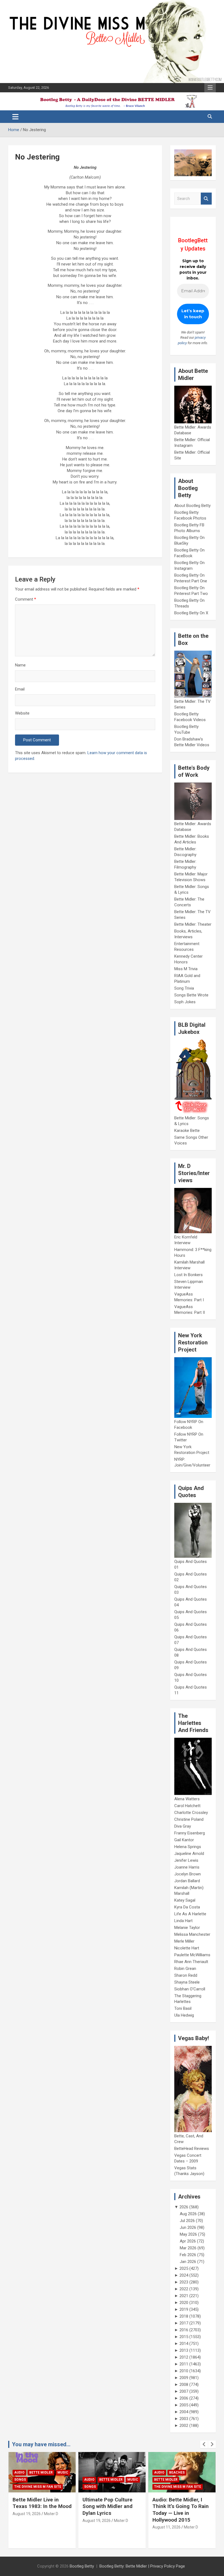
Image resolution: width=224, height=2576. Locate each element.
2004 (184, 2412)
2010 (184, 2371)
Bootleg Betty (82, 2566)
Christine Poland (189, 1819)
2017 (184, 2323)
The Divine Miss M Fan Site (108, 2487)
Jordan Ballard (187, 1881)
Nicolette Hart (187, 1948)
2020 (184, 2303)
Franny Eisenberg (190, 1833)
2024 (184, 2275)
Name (20, 665)
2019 (184, 2309)
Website (22, 713)
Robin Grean (185, 1969)
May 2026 (188, 2234)
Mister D (51, 2521)
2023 (184, 2282)
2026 (184, 2207)
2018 (184, 2316)
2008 (184, 2385)
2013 (184, 2350)
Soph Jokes (185, 1002)
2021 (184, 2296)
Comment (26, 599)
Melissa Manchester (192, 1934)
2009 (184, 2378)
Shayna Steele (187, 1982)
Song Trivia (184, 988)
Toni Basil (183, 2008)
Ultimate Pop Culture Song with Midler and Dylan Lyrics (38, 2506)
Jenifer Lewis (186, 1860)
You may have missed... (41, 2444)
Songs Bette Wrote (191, 995)
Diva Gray (183, 1826)
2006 (184, 2398)
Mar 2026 (188, 2248)
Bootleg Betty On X (191, 613)
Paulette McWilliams (192, 1955)
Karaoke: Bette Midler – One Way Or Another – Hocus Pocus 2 (181, 2506)
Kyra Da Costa (187, 1907)
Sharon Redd (186, 1975)
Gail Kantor (184, 1840)
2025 (184, 2268)
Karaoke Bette (187, 1131)
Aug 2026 (188, 2214)
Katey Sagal (185, 1900)
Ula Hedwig (184, 2015)
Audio (19, 2480)
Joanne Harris (187, 1867)
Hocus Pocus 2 (167, 2480)
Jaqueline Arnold (189, 1854)
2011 (184, 2364)
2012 (184, 2357)
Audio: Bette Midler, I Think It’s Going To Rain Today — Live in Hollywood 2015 (111, 2510)
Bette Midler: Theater (193, 924)
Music (63, 2480)
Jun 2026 (188, 2227)
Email (20, 689)
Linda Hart (183, 1921)
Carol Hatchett (187, 1806)
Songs (20, 2487)
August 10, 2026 (166, 2521)
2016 (184, 2330)
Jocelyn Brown (188, 1874)
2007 (184, 2391)
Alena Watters (187, 1799)
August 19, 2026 (27, 2521)
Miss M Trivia (186, 969)
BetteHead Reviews (192, 2149)
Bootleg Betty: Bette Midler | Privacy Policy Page (142, 2566)
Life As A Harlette (190, 1914)
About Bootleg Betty (192, 506)
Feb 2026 (188, 2255)
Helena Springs (188, 1847)
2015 (184, 2337)
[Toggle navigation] (15, 117)
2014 (184, 2344)
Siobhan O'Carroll (190, 1989)
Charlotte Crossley (191, 1813)
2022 (184, 2289)
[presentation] (204, 2444)
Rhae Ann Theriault (191, 1962)
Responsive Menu (210, 88)
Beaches (107, 2472)
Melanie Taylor (187, 1928)
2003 (184, 2419)
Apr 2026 (188, 2241)
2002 (184, 2425)
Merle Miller (184, 1941)
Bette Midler (41, 2480)
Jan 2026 (188, 2262)
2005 (184, 2405)
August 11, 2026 (97, 2527)
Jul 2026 (187, 2221)
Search (206, 199)
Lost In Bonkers (188, 1275)
